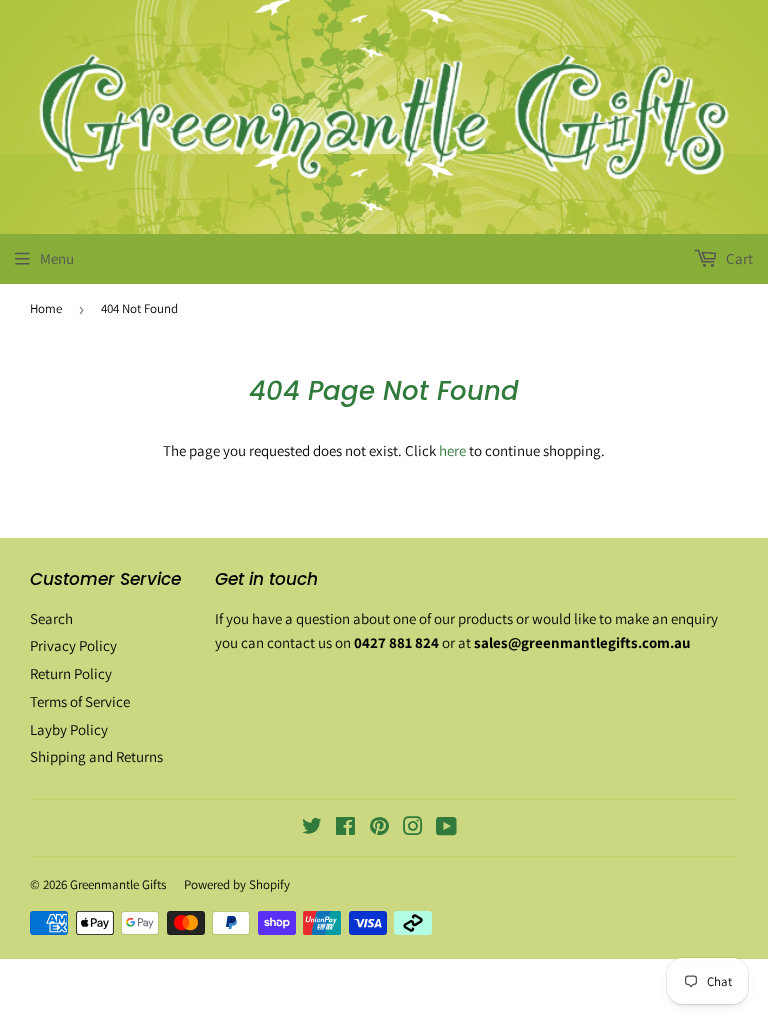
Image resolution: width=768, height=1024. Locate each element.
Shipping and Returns (96, 756)
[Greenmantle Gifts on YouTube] (446, 828)
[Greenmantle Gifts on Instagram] (413, 828)
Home (46, 308)
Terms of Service (80, 701)
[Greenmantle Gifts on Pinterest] (379, 828)
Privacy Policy (73, 645)
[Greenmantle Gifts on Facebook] (345, 828)
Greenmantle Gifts (118, 884)
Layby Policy (69, 729)
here (452, 450)
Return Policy (71, 673)
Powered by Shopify (237, 884)
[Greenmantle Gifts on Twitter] (312, 828)
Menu (57, 258)
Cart (738, 258)
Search (51, 618)
